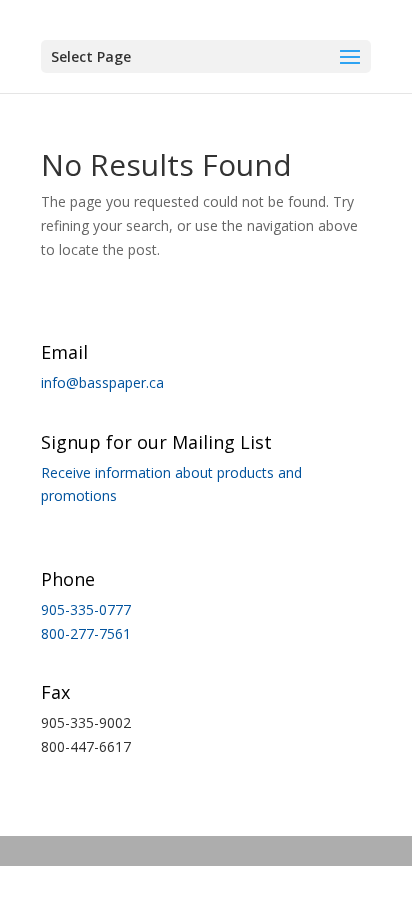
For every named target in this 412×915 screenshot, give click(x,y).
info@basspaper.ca (102, 382)
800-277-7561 (86, 633)
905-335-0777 (86, 609)
